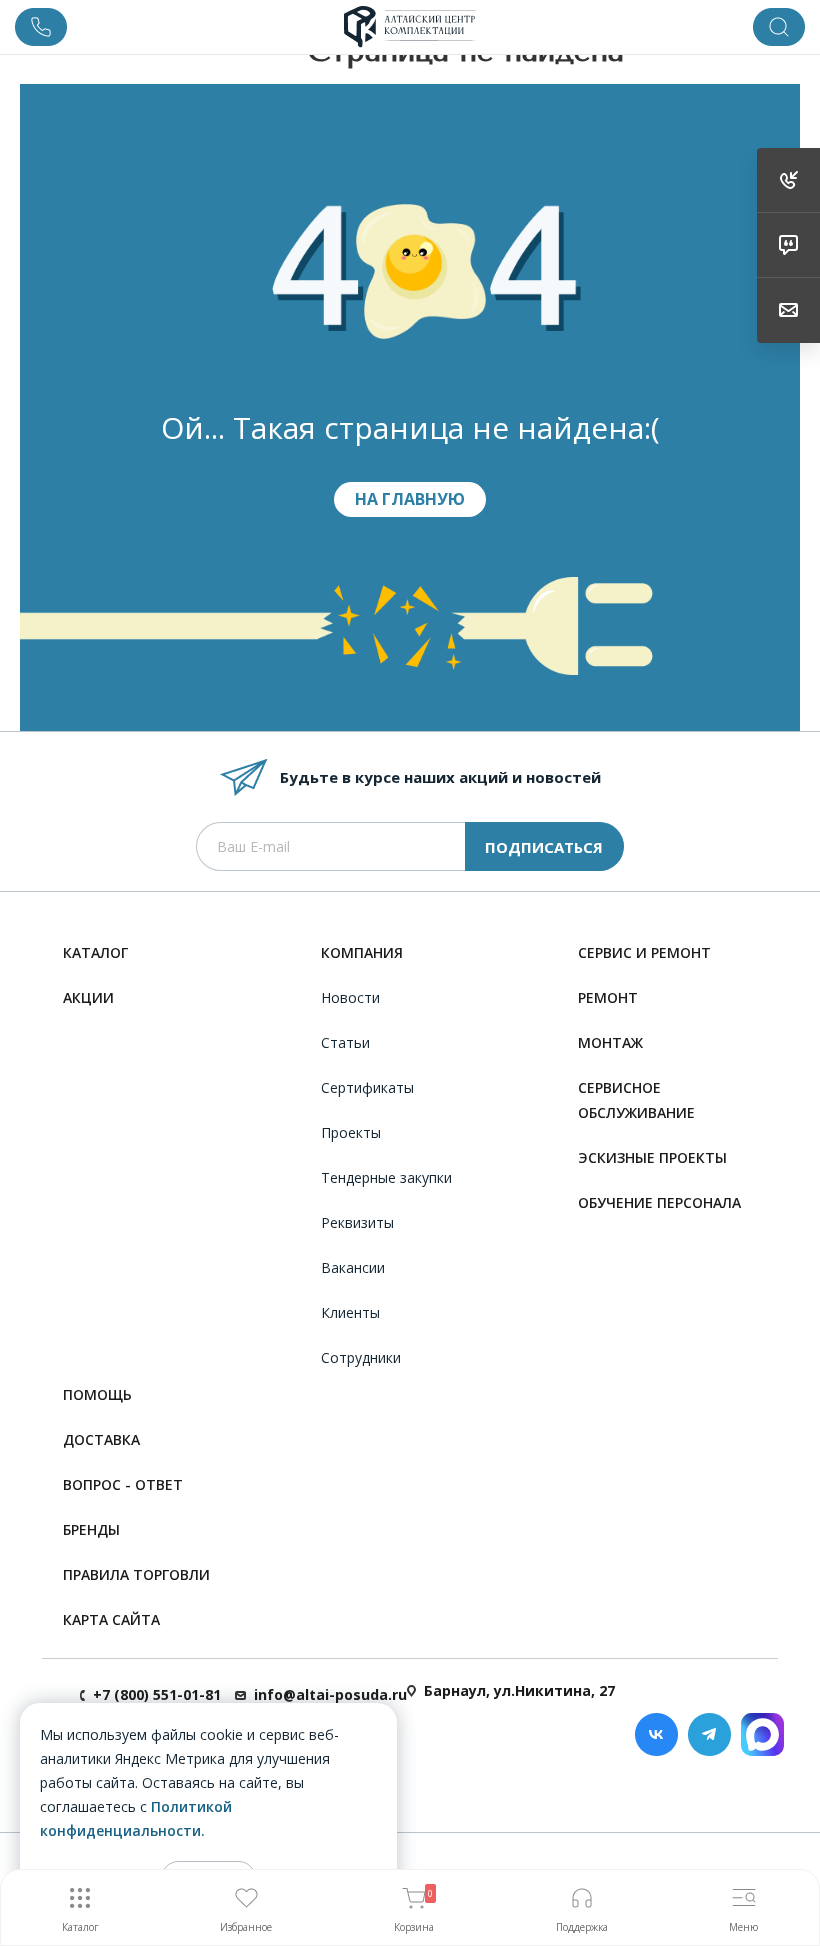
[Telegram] (709, 1734)
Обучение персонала (659, 1202)
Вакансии (353, 1267)
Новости (350, 997)
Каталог (95, 952)
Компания (362, 952)
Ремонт (608, 997)
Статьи (345, 1042)
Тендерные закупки (386, 1177)
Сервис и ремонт (644, 952)
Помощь (97, 1394)
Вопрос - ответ (123, 1484)
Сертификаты (367, 1087)
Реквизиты (357, 1222)
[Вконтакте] (656, 1734)
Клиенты (350, 1312)
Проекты (351, 1132)
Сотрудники (361, 1357)
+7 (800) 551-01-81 (157, 1694)
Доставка (101, 1439)
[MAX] (762, 1734)
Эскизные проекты (652, 1157)
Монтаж (610, 1042)
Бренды (91, 1529)
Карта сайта (111, 1619)
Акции (88, 997)
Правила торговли (136, 1574)
